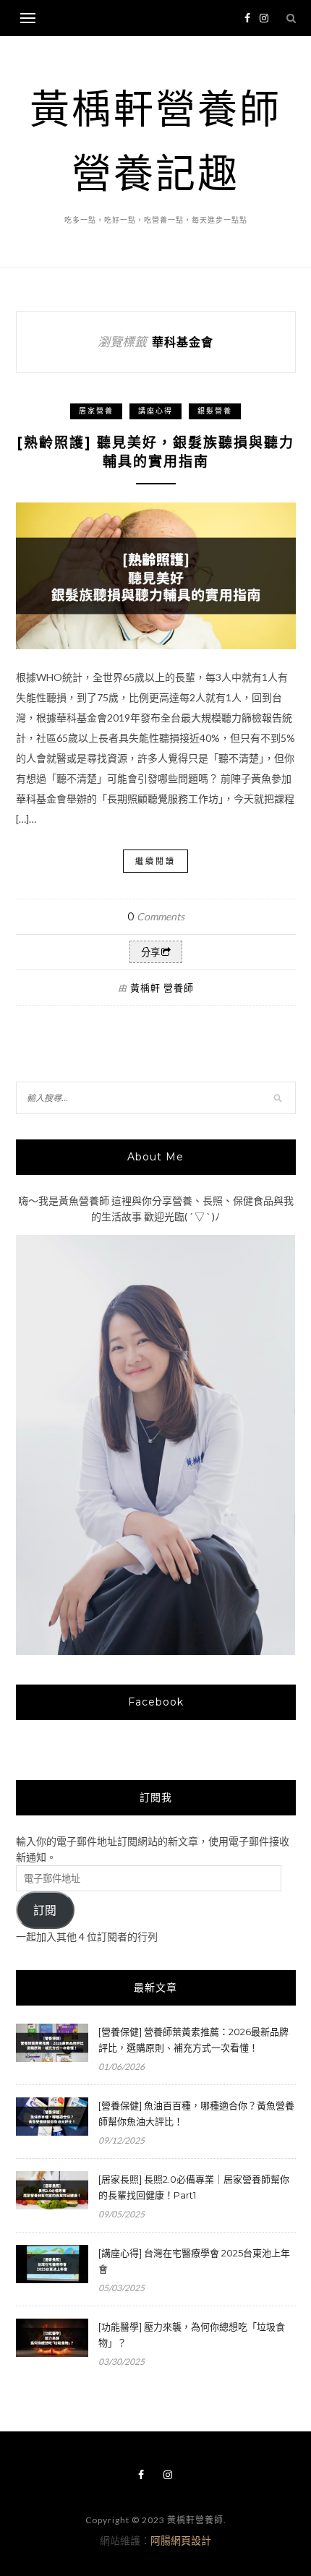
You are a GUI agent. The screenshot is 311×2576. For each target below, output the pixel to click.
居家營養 (96, 411)
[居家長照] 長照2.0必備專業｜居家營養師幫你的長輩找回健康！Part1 (194, 2187)
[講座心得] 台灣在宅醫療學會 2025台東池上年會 (194, 2261)
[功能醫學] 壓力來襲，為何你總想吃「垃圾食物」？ (192, 2335)
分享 (150, 953)
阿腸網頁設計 (181, 2540)
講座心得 (155, 411)
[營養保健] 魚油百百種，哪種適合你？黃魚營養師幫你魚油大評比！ (196, 2113)
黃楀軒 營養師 (162, 988)
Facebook (156, 1702)
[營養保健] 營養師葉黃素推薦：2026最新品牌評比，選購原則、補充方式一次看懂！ (193, 2040)
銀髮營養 (215, 411)
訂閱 (45, 1910)
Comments (156, 916)
